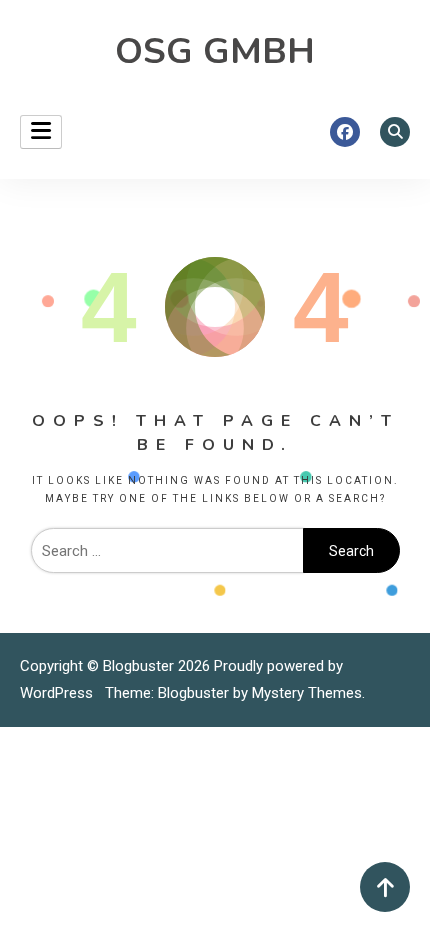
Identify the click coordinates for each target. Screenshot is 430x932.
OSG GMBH (215, 51)
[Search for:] (167, 551)
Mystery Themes (307, 693)
